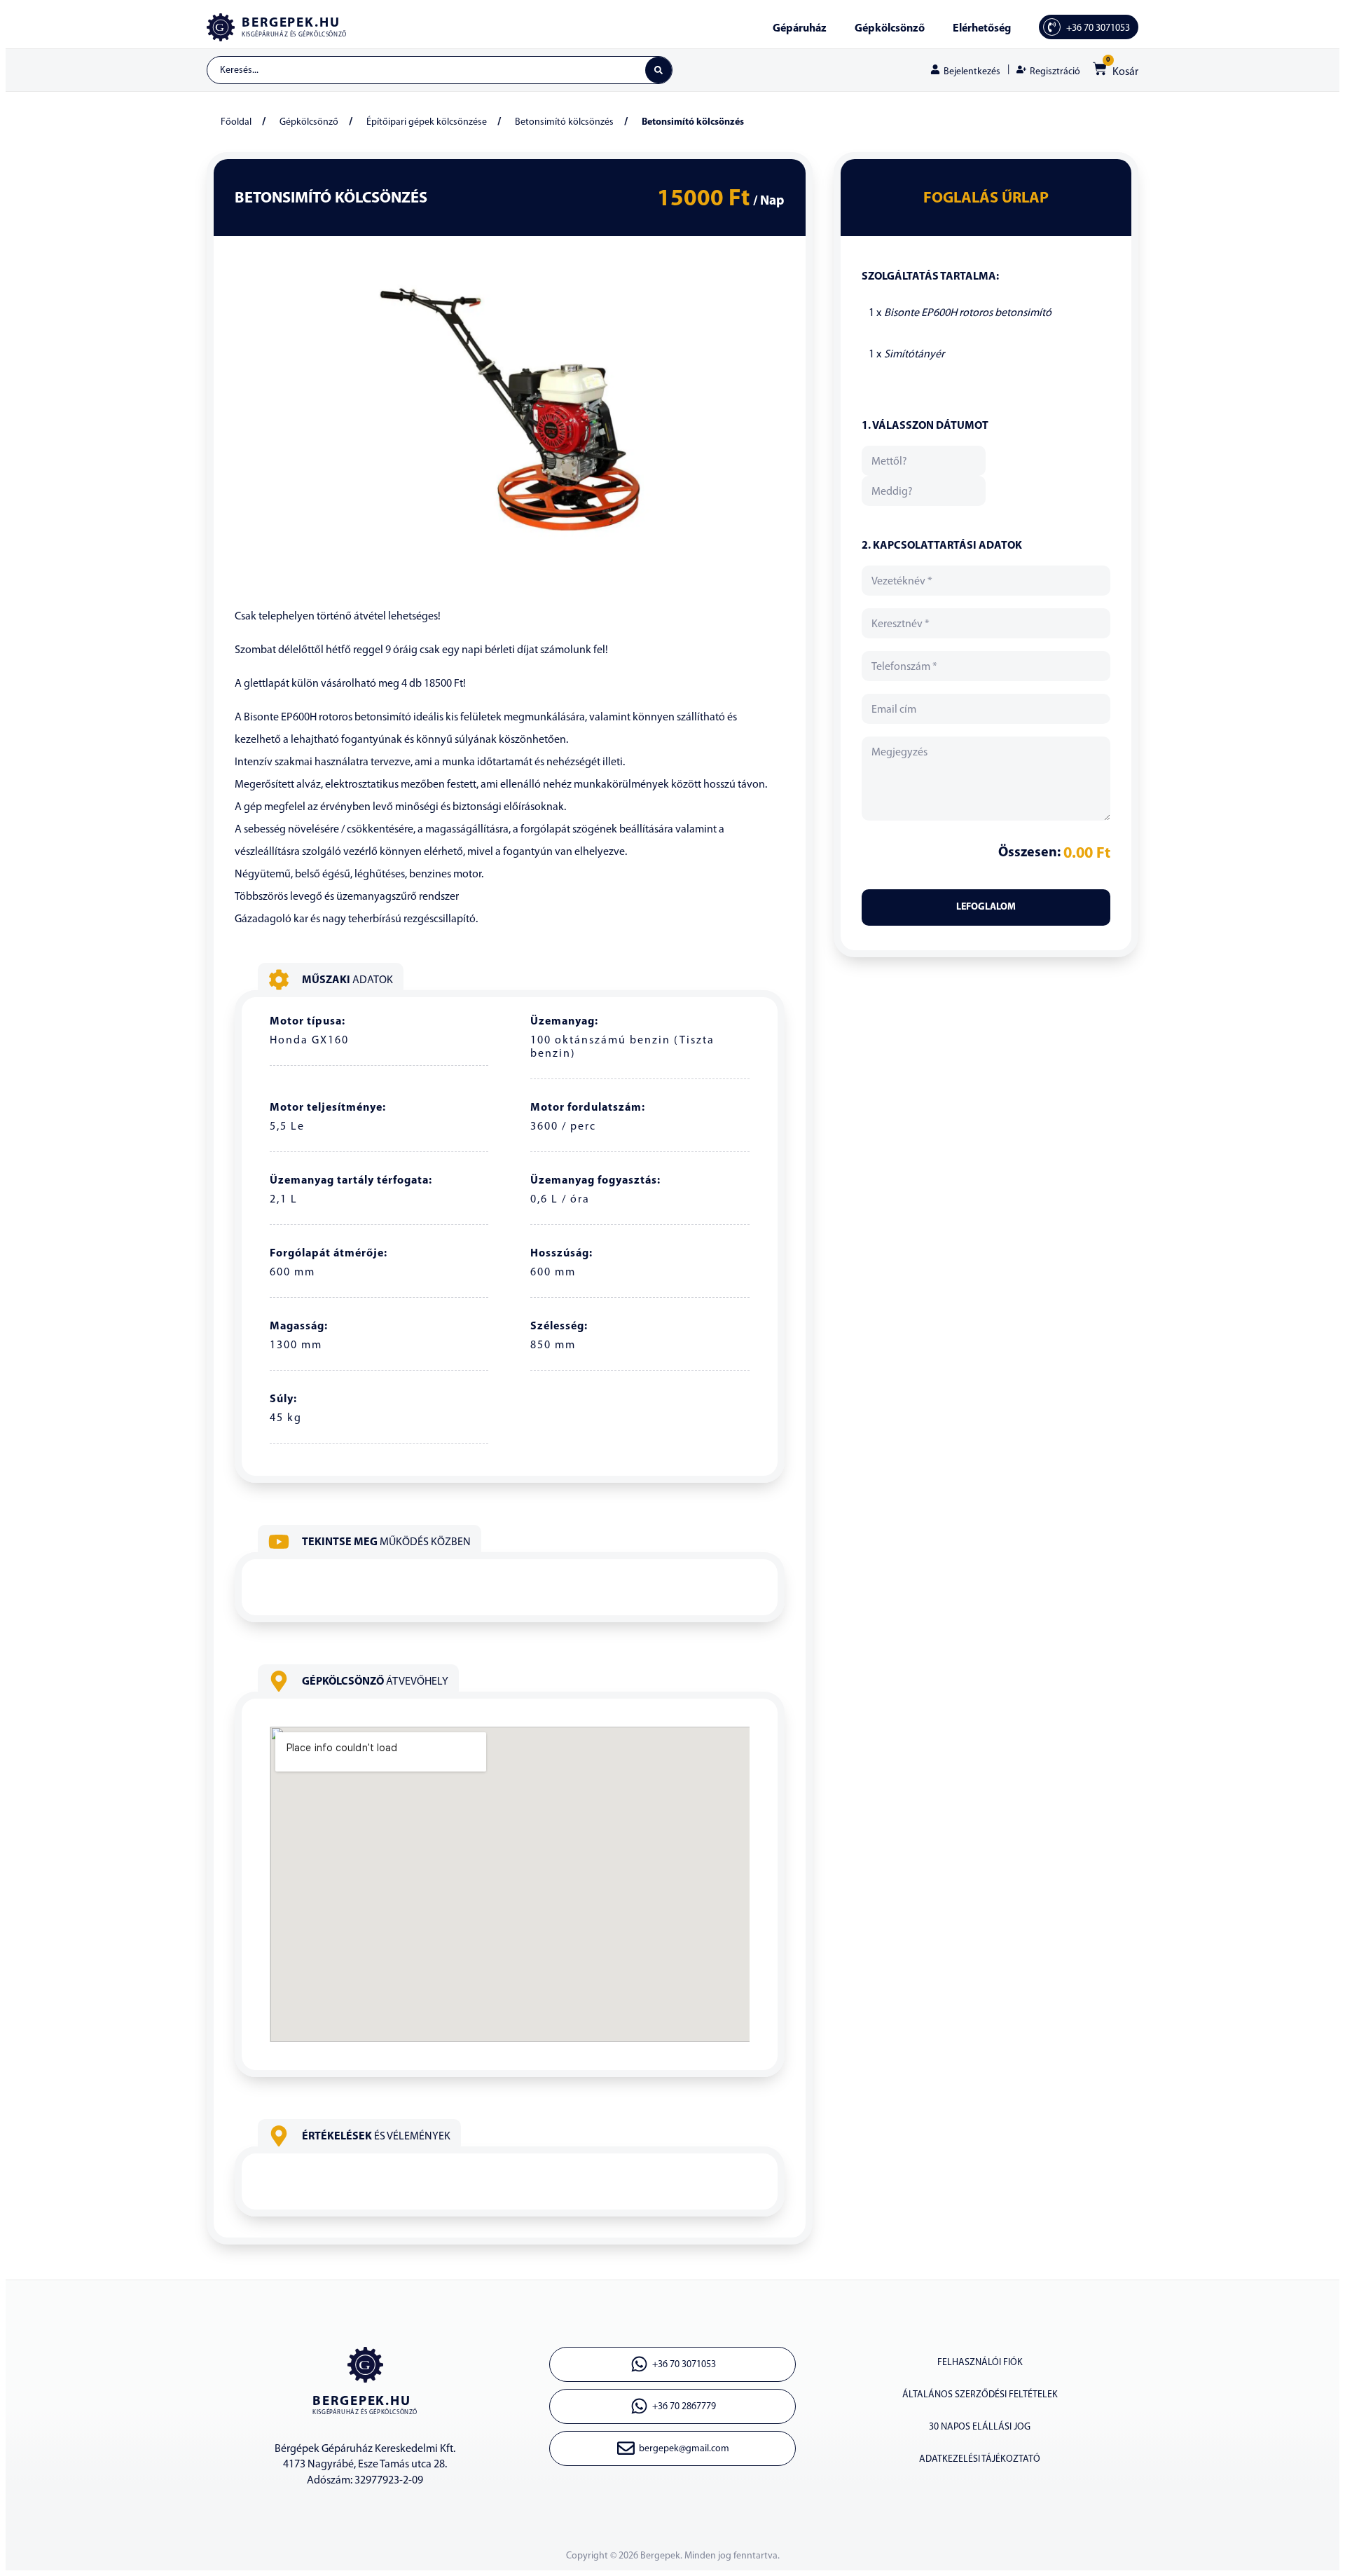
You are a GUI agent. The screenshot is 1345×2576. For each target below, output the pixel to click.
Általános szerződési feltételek (980, 2395)
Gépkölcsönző (890, 29)
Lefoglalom (986, 907)
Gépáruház (800, 29)
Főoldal (236, 122)
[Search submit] (658, 70)
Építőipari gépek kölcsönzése (427, 122)
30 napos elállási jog (980, 2427)
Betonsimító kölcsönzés (564, 122)
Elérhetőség (982, 29)
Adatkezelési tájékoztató (980, 2459)
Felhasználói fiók (980, 2363)
